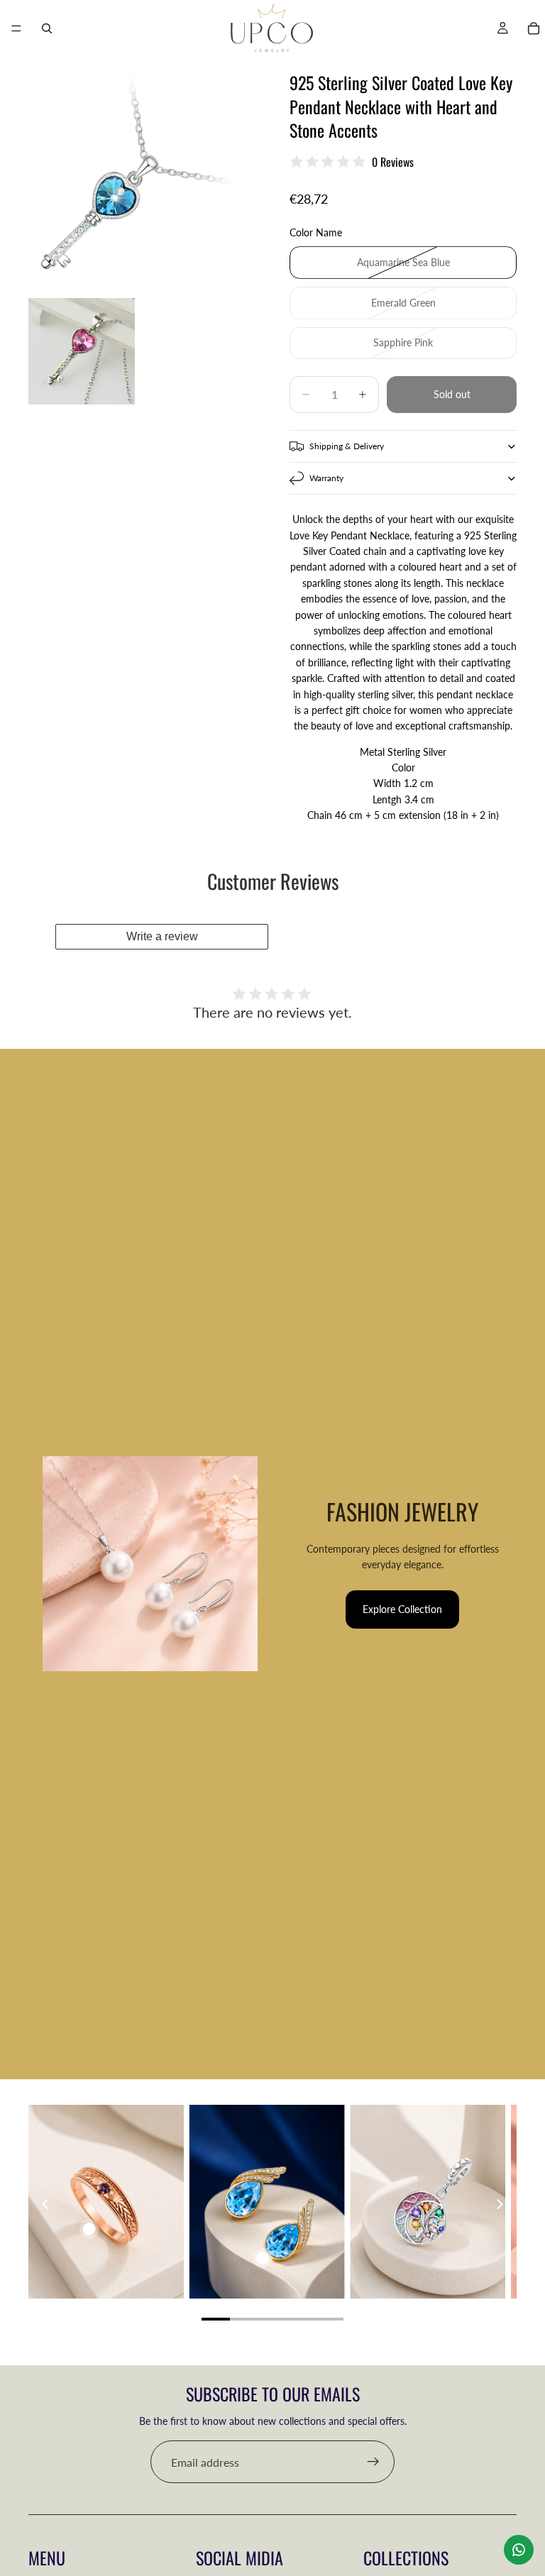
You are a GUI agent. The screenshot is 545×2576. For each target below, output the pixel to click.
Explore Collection (402, 1609)
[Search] (47, 28)
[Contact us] (519, 2550)
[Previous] (46, 2204)
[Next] (499, 2204)
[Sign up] (373, 2462)
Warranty (326, 478)
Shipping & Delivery (347, 446)
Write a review (162, 936)
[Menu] (16, 28)
